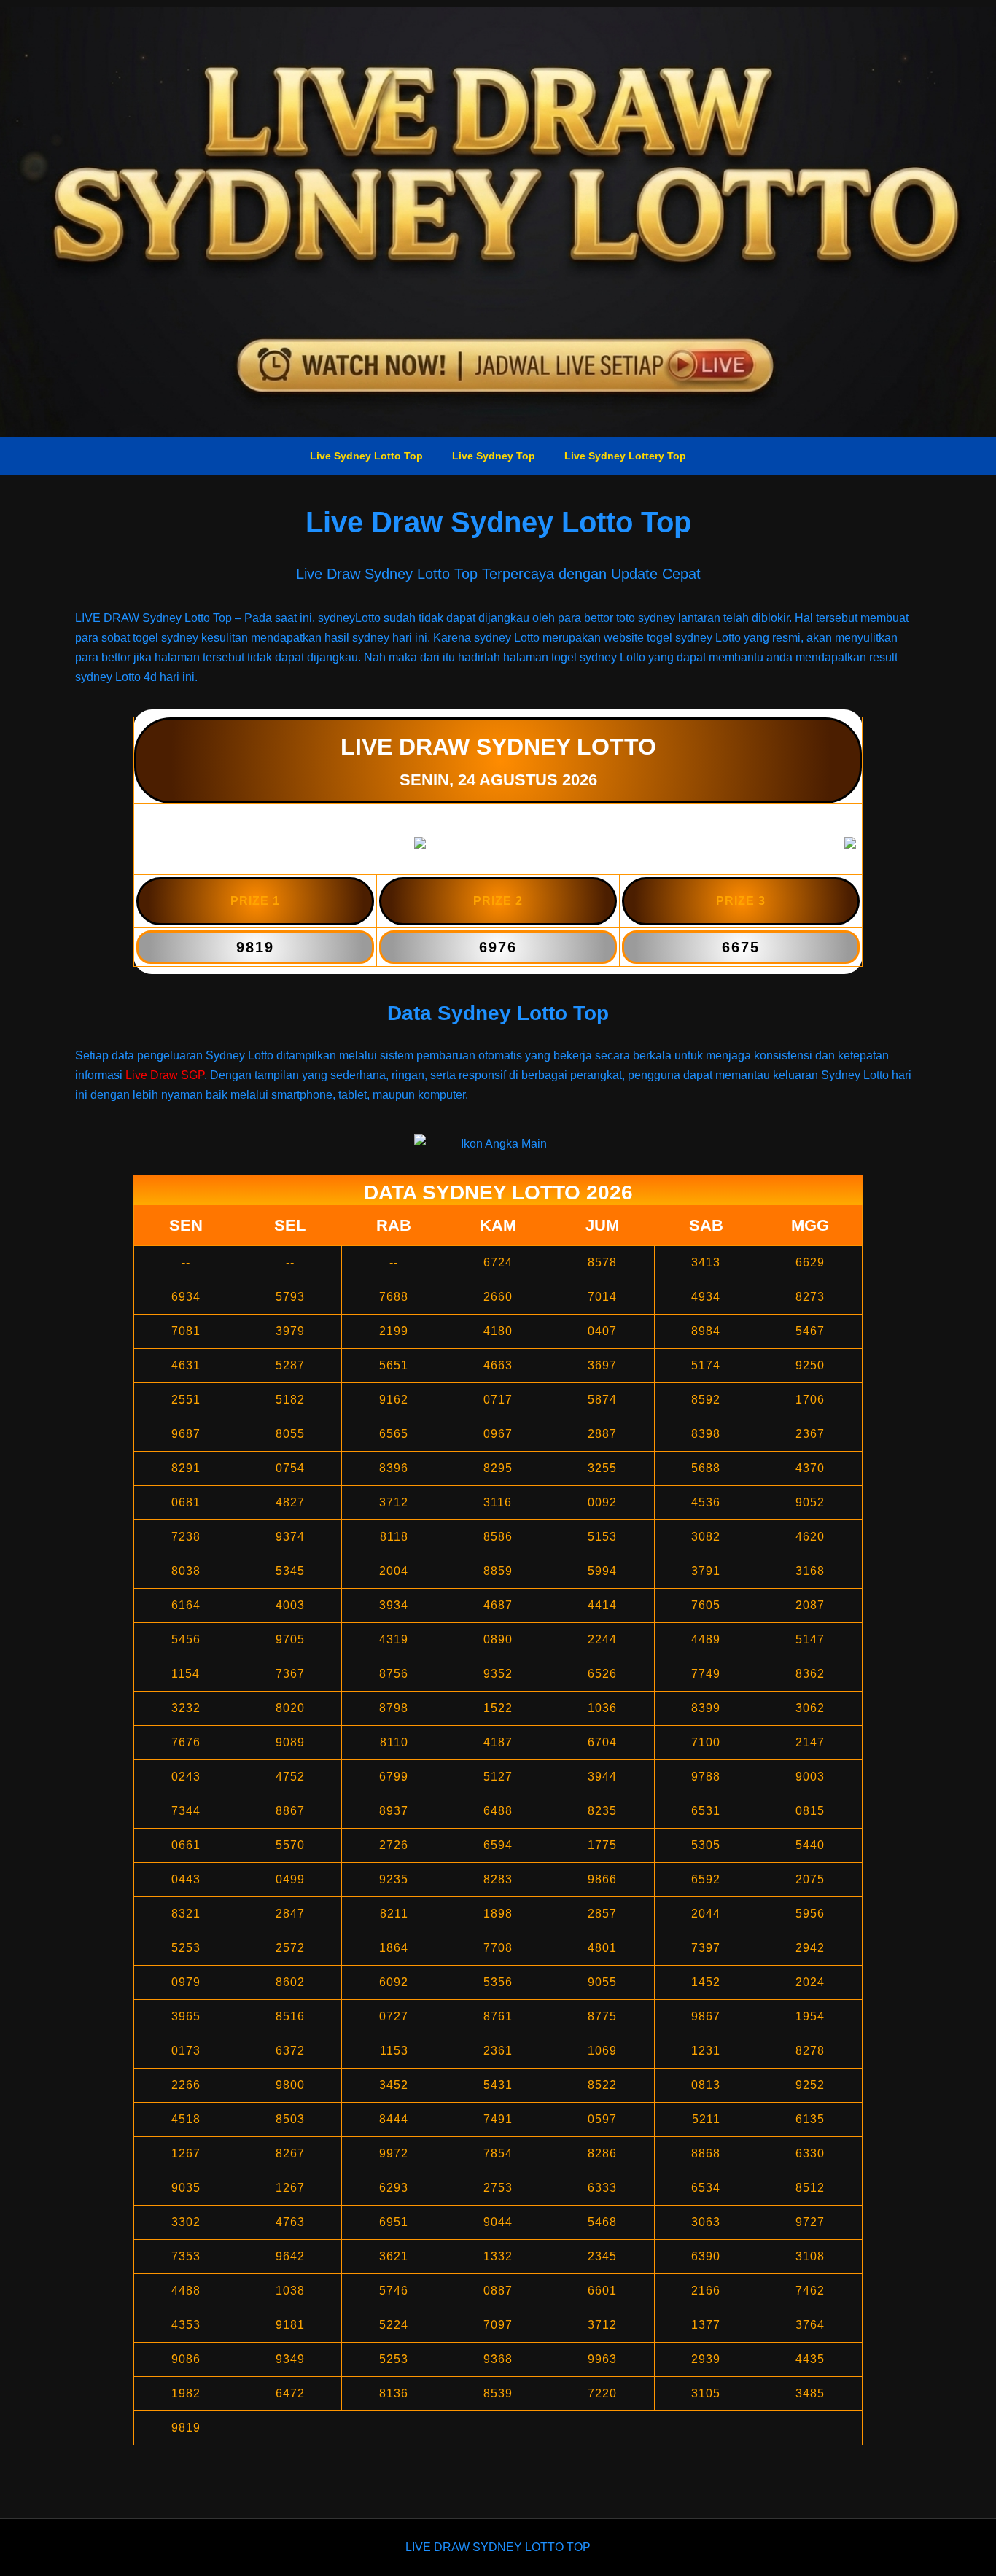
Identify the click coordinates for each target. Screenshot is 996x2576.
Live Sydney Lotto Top (366, 456)
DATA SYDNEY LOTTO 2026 (498, 1192)
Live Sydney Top (494, 456)
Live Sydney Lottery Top (625, 456)
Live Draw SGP (165, 1075)
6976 (498, 947)
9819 (255, 947)
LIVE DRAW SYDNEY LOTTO (498, 747)
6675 (741, 947)
